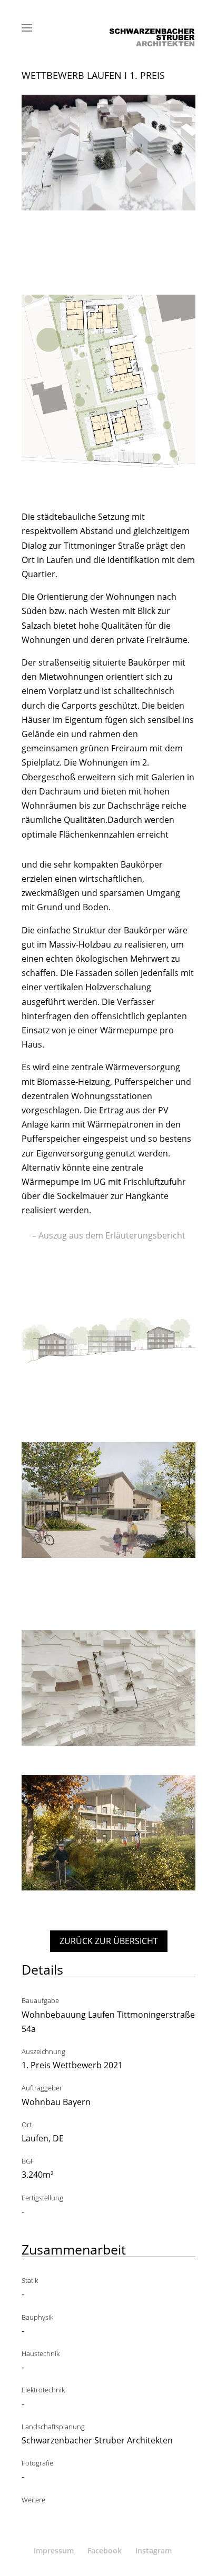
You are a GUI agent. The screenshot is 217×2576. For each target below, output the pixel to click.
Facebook (105, 2550)
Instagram (154, 2550)
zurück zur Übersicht (109, 1941)
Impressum (54, 2550)
